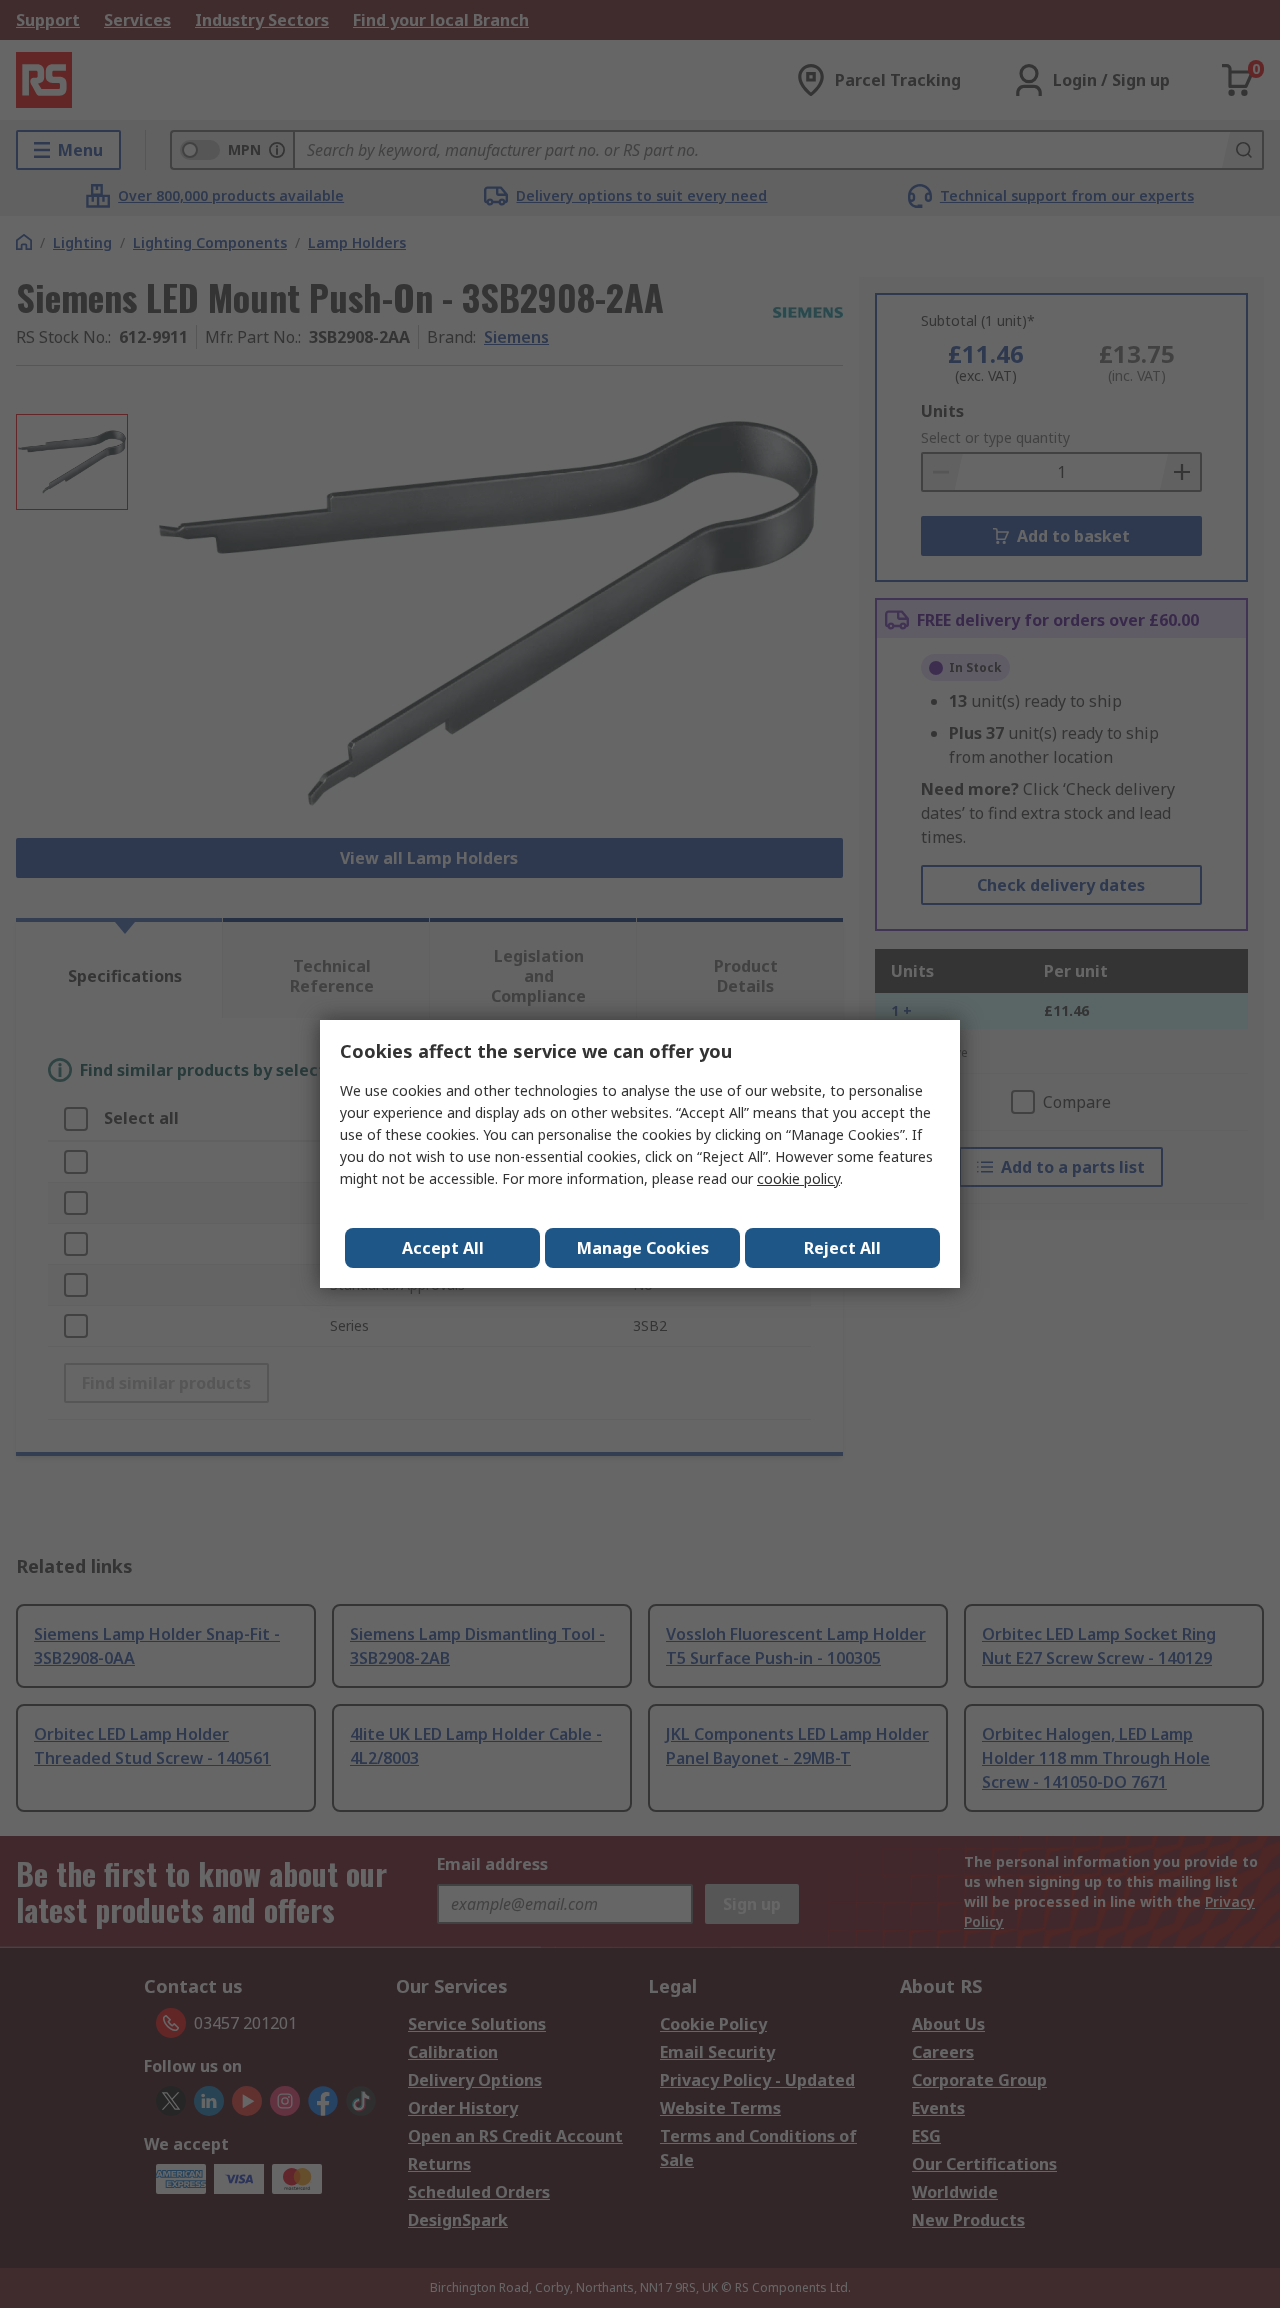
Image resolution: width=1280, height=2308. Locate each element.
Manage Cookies (643, 1248)
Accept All (443, 1248)
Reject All (842, 1248)
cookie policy (798, 1178)
